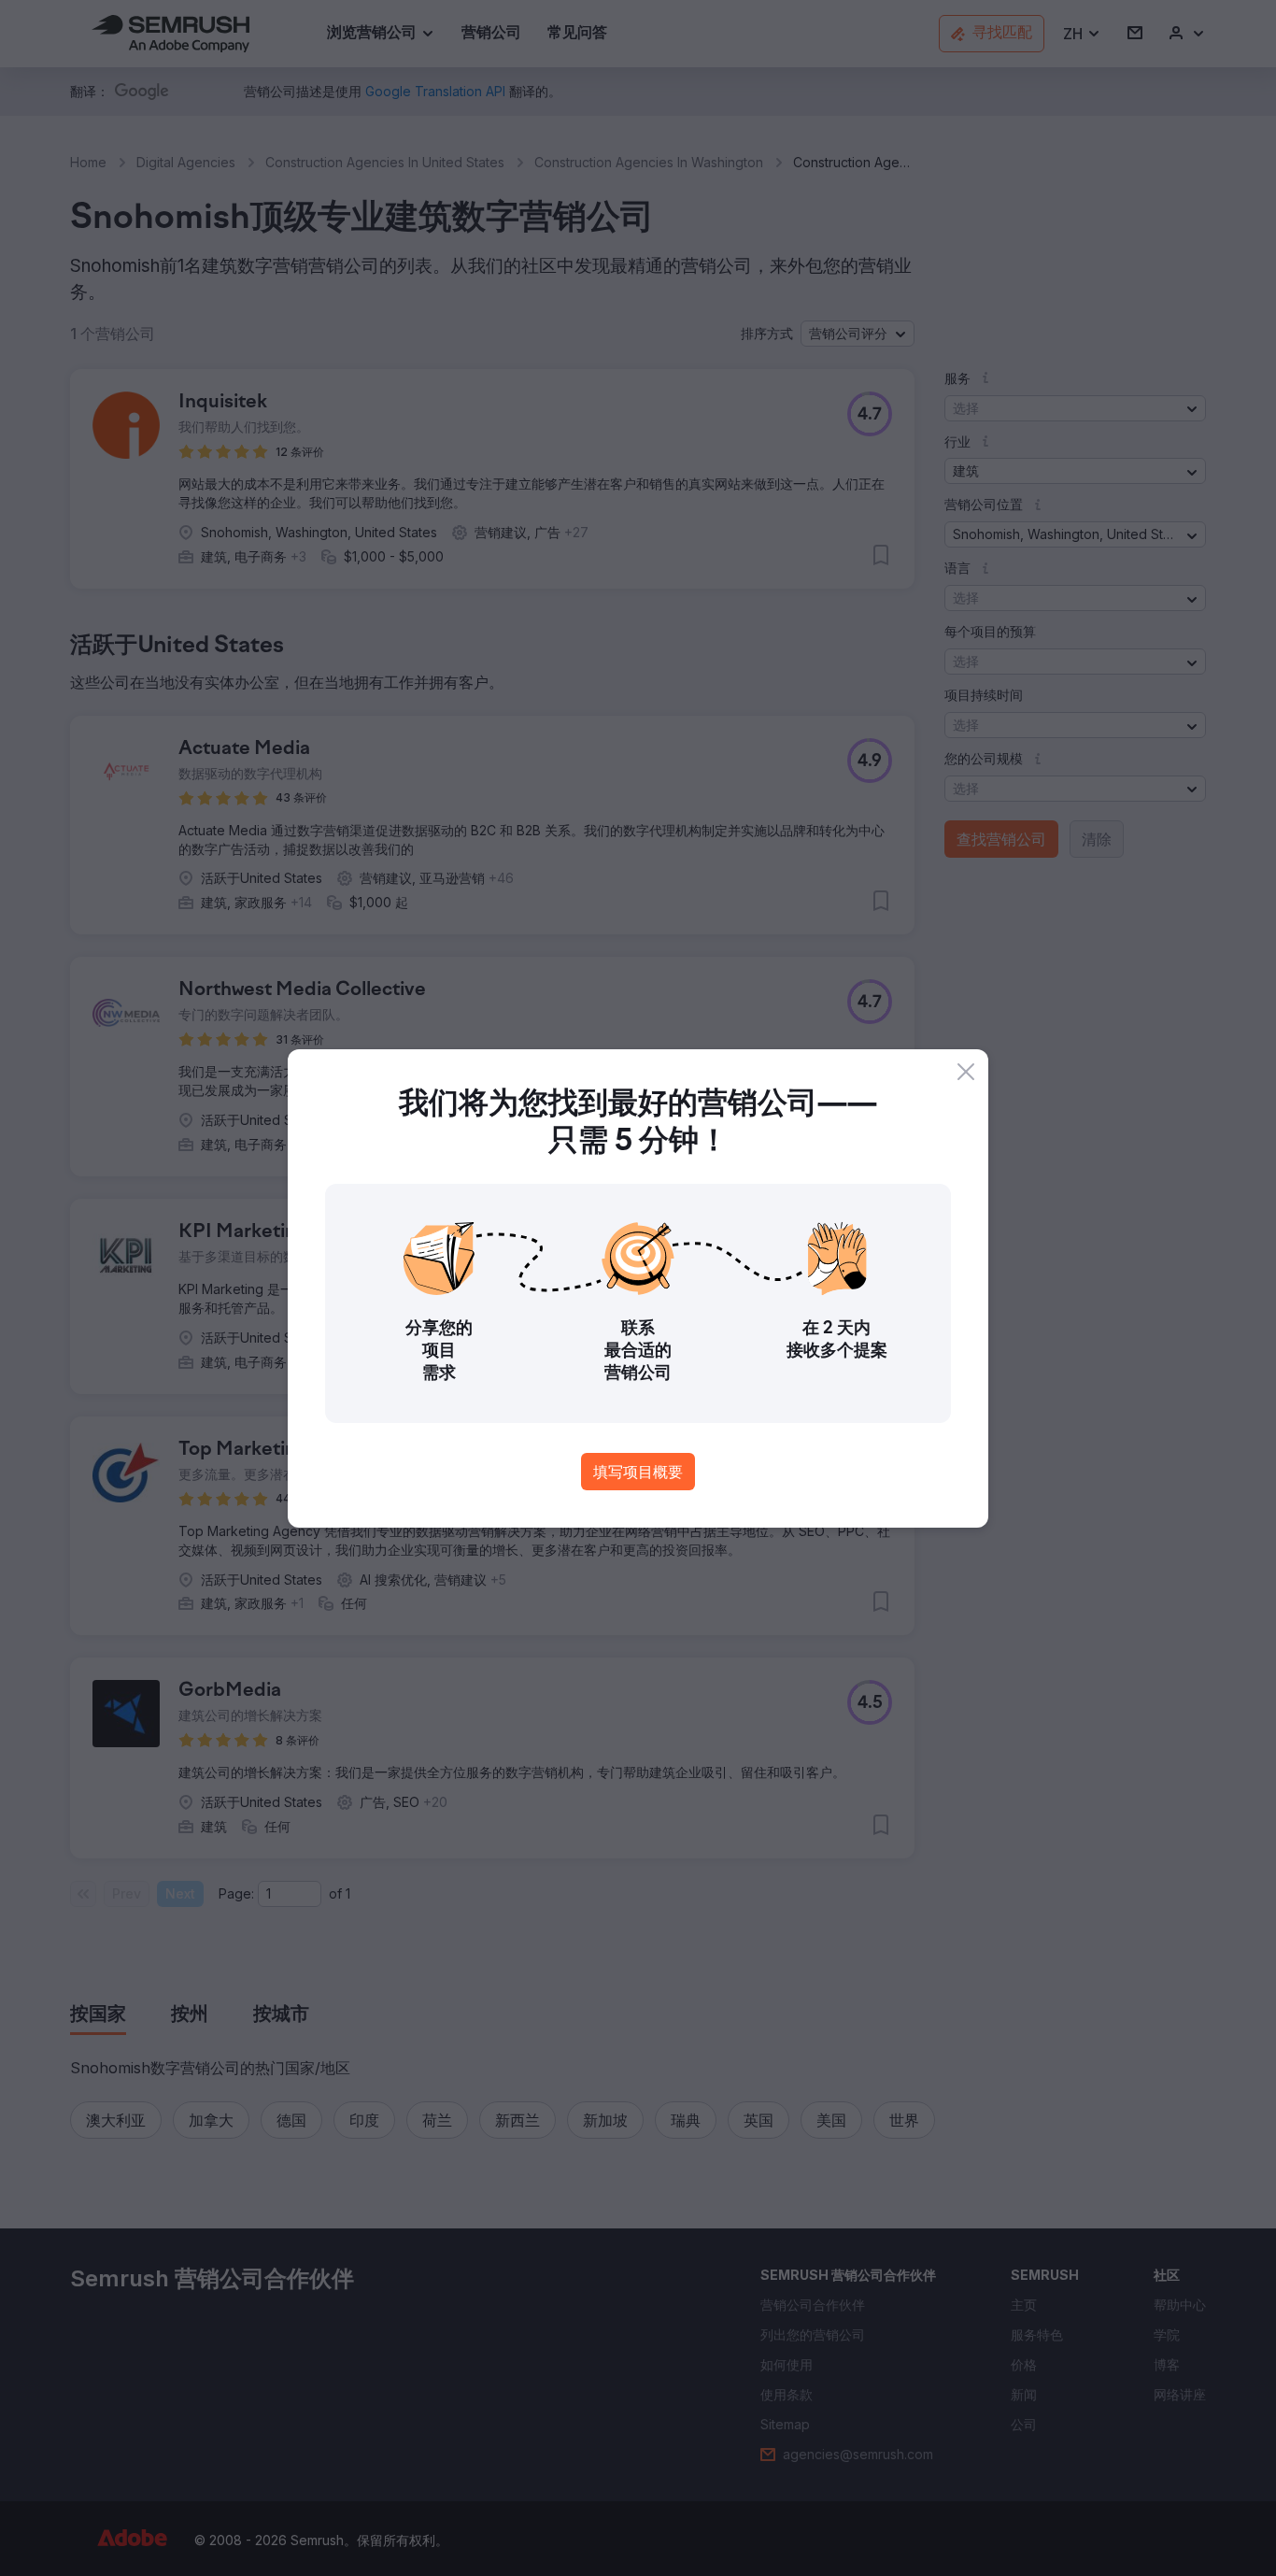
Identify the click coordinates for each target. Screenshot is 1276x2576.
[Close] (966, 1072)
